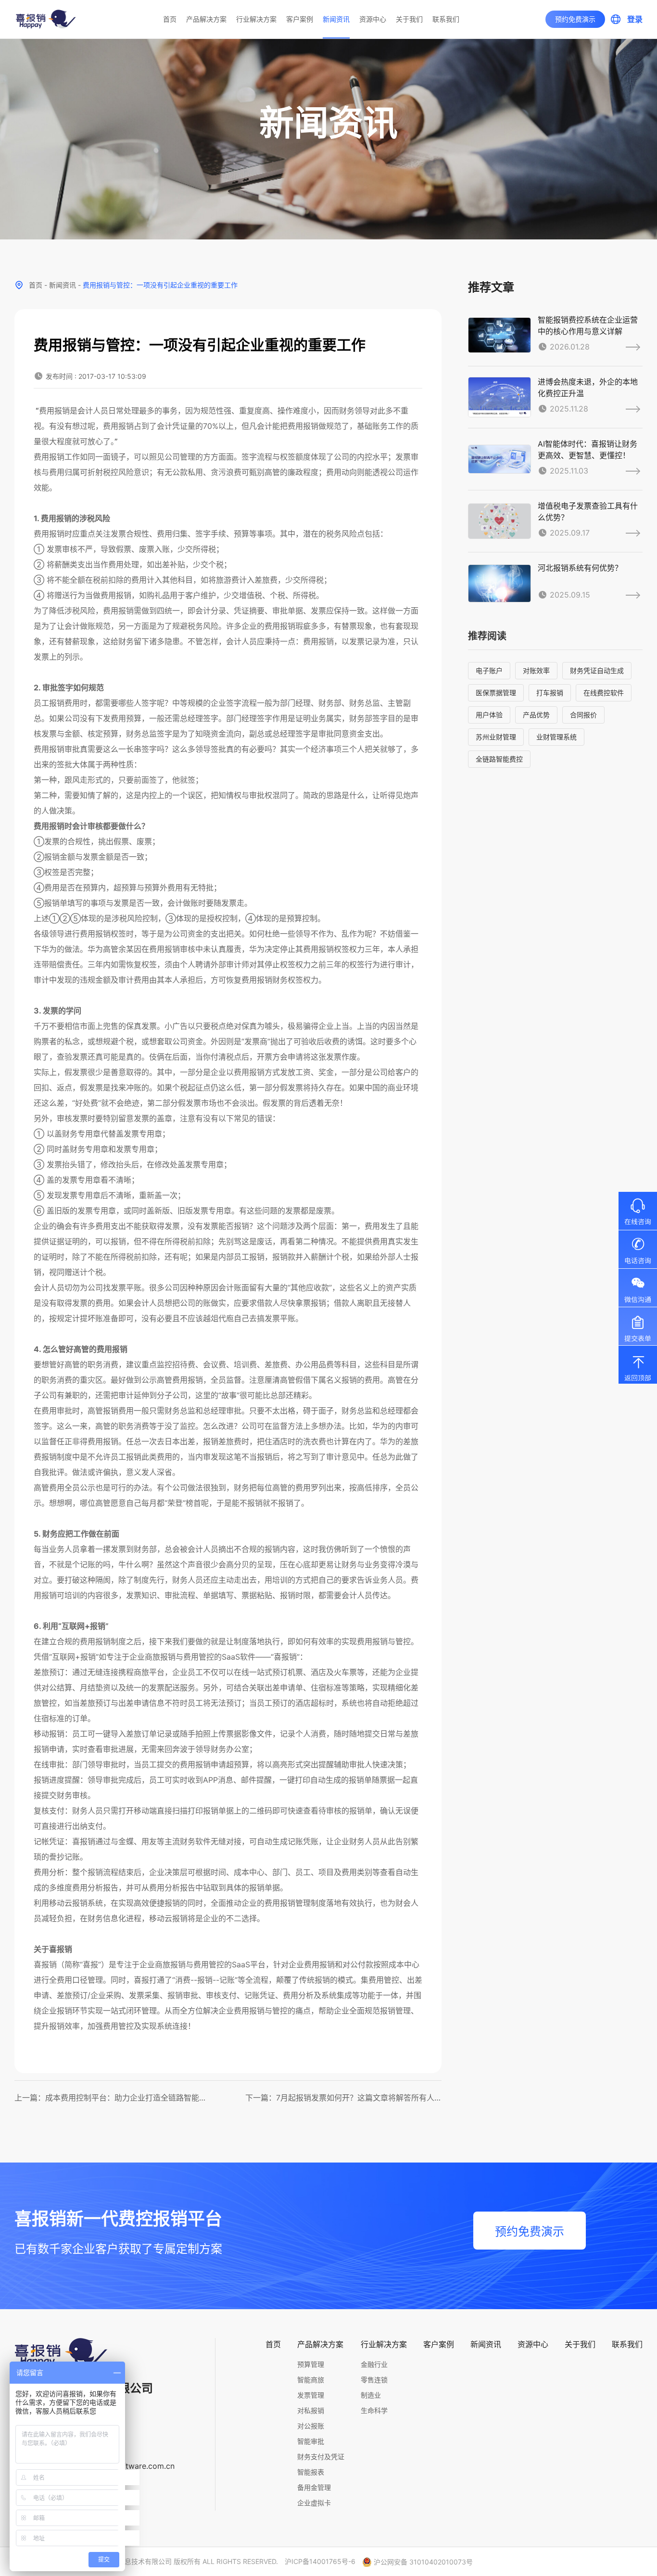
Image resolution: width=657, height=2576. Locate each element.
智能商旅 (311, 2380)
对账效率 (536, 670)
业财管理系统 (556, 737)
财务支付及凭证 (321, 2457)
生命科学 (374, 2410)
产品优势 (536, 715)
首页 (170, 19)
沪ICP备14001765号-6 (320, 2561)
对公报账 (311, 2426)
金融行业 (374, 2364)
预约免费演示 (575, 19)
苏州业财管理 (496, 737)
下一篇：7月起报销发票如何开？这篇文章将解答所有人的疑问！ (344, 2098)
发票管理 (311, 2395)
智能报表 (311, 2472)
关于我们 (409, 19)
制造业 (371, 2395)
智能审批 (311, 2441)
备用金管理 (314, 2487)
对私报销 (311, 2410)
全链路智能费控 (499, 759)
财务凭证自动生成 (597, 670)
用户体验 (489, 715)
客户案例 (300, 19)
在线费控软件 (604, 693)
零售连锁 (374, 2380)
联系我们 (446, 19)
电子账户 (489, 670)
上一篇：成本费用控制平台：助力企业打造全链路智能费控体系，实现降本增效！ (113, 2098)
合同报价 (583, 715)
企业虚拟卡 (314, 2503)
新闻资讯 (336, 19)
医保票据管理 (496, 693)
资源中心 (373, 19)
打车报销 (550, 693)
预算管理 (311, 2364)
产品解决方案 (206, 19)
